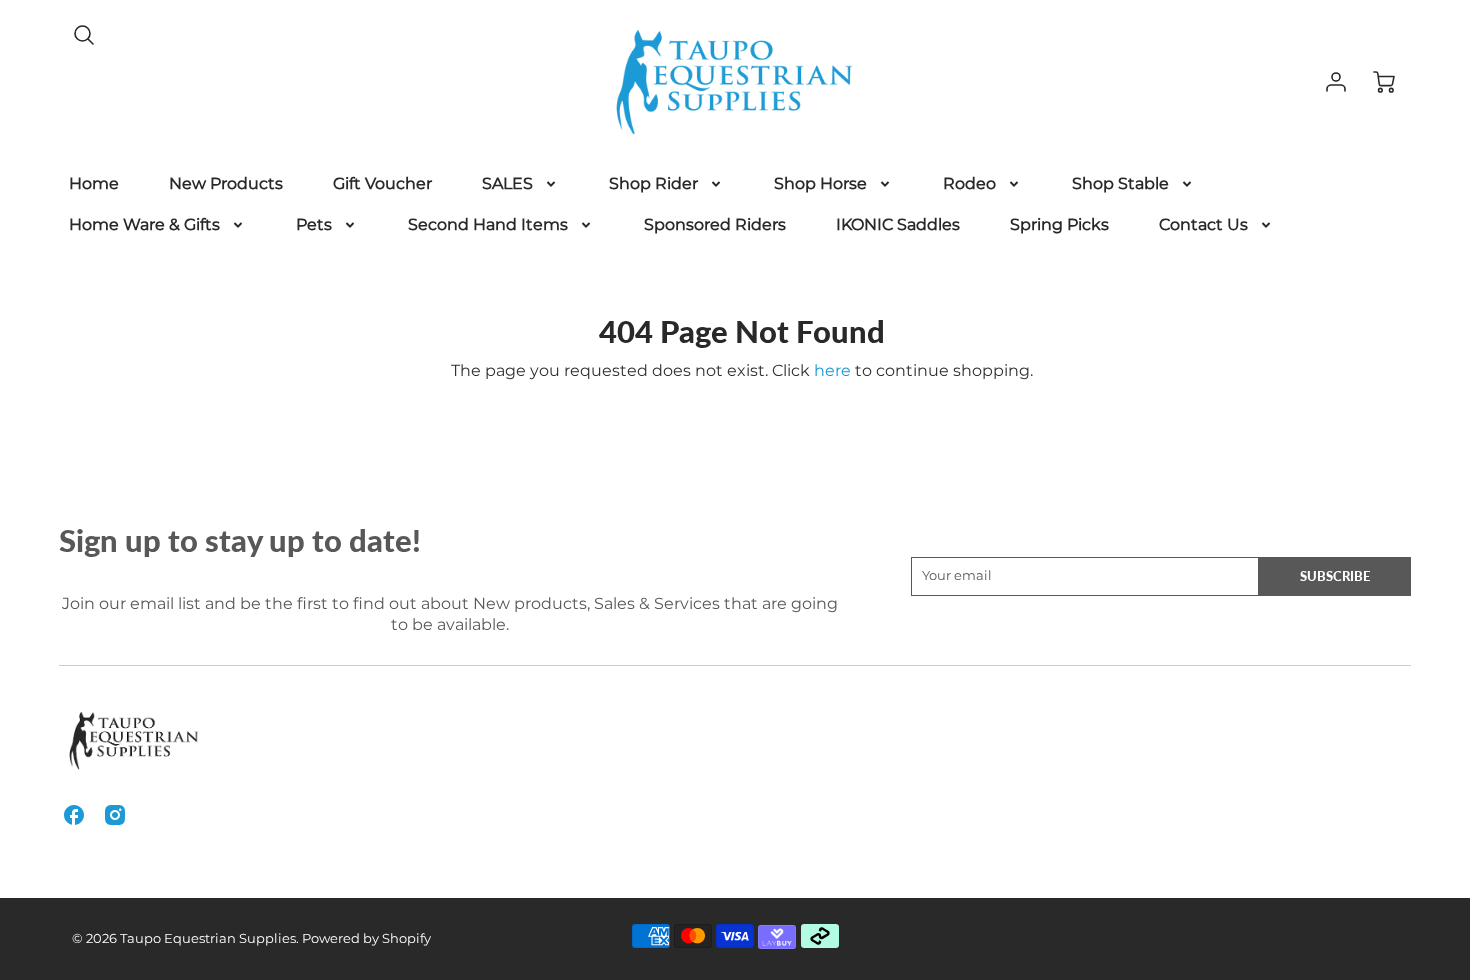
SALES (507, 183)
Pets (314, 224)
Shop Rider (653, 183)
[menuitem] (94, 184)
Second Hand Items (488, 224)
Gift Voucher (382, 183)
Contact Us (1203, 224)
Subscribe (1335, 576)
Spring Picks (1059, 224)
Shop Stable (1120, 183)
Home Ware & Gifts (144, 224)
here (832, 370)
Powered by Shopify (366, 938)
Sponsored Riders (715, 224)
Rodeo (969, 183)
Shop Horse (820, 183)
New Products (226, 183)
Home (94, 183)
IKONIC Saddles (898, 224)
